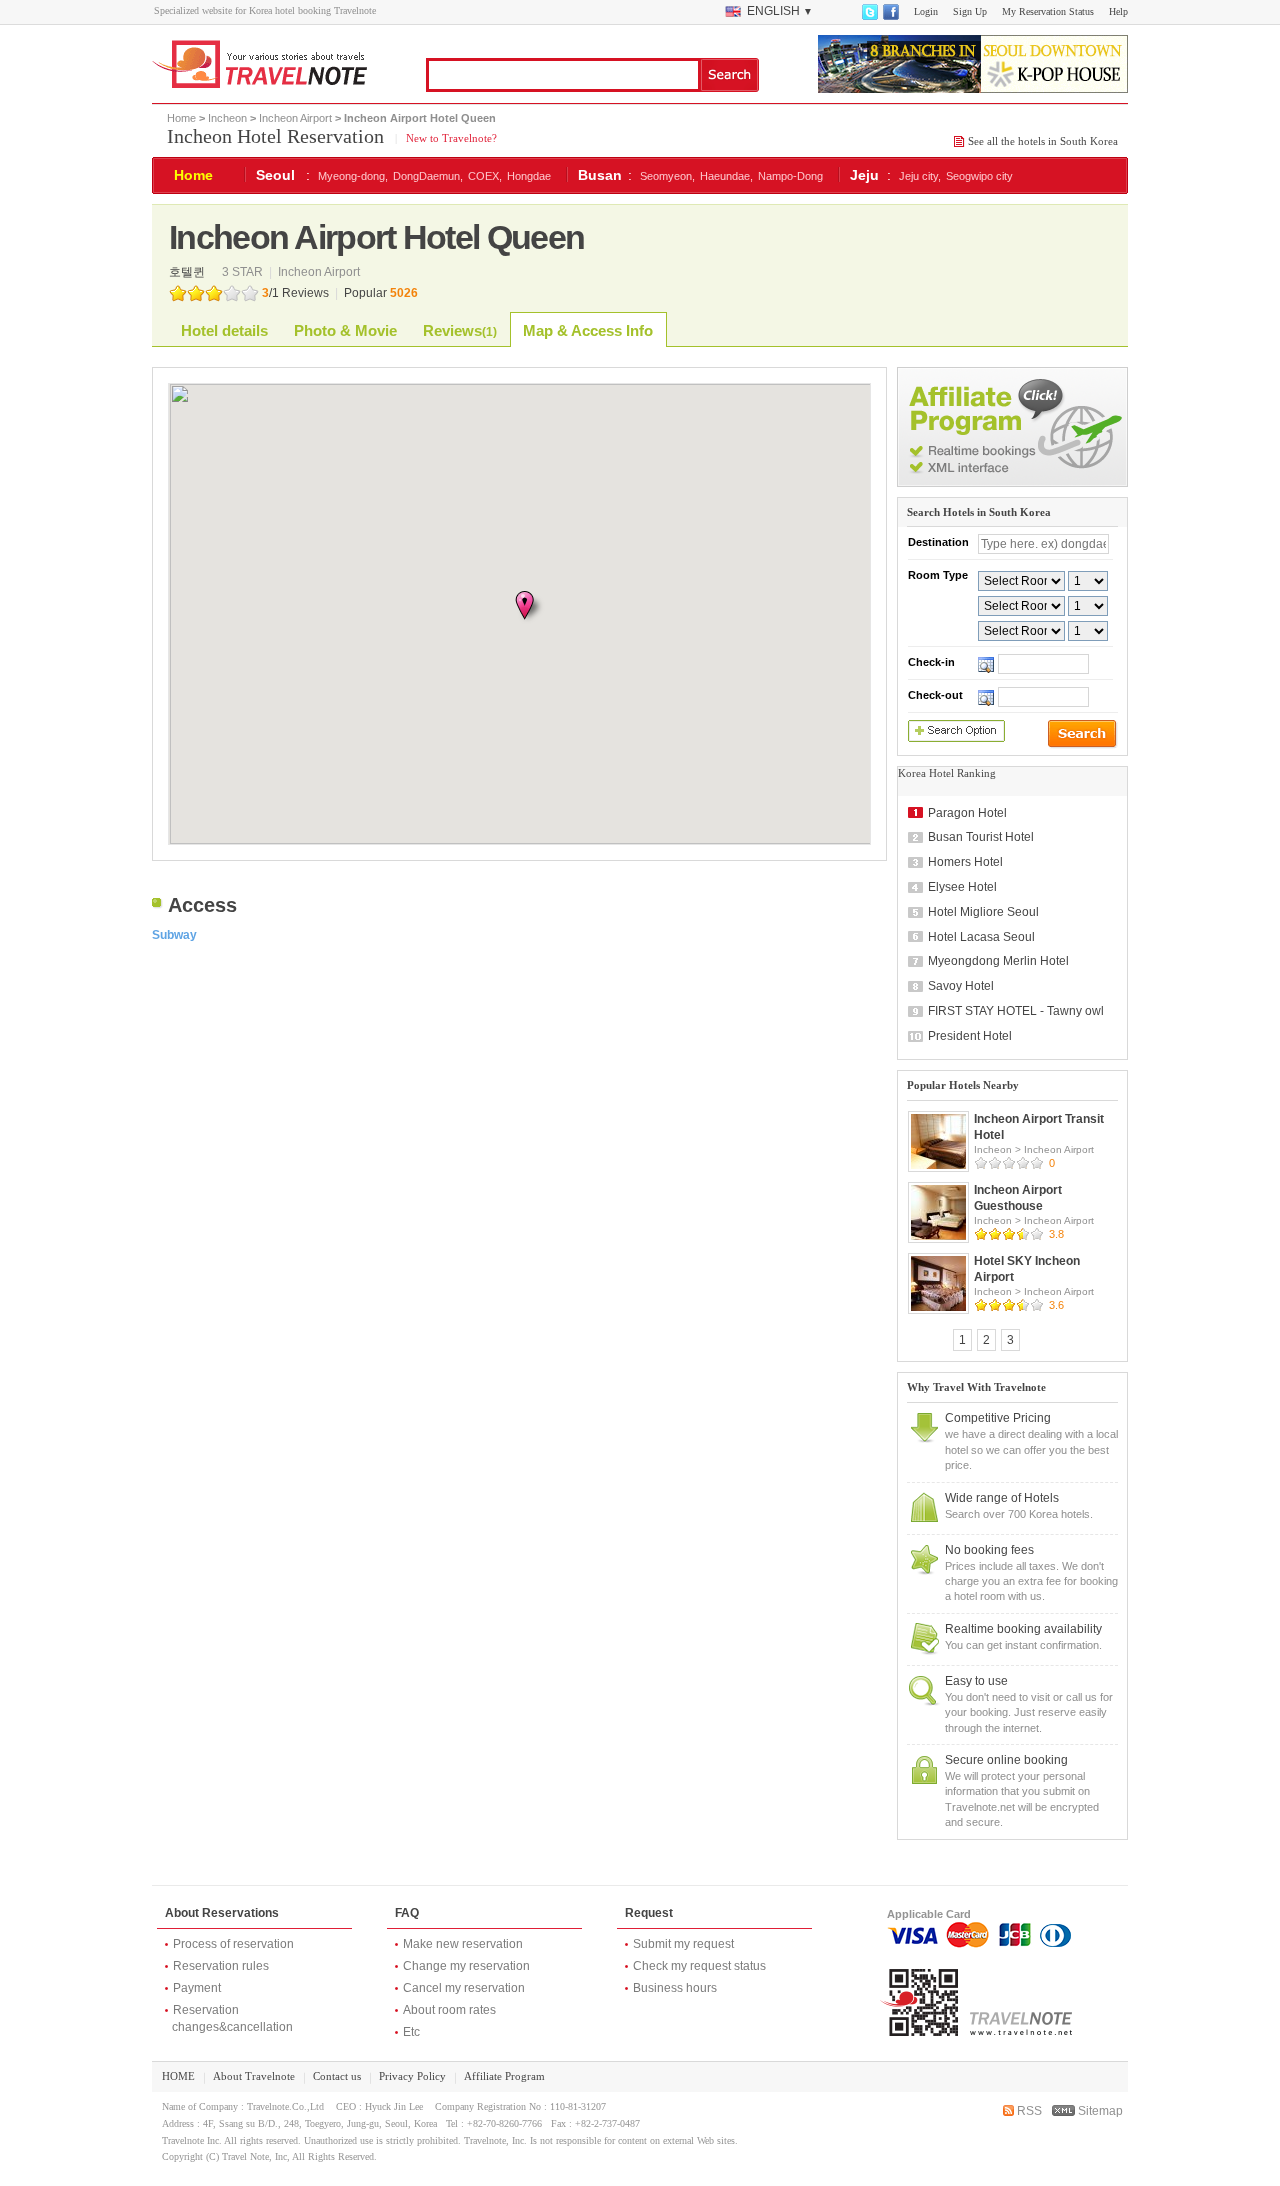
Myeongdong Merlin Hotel (998, 961)
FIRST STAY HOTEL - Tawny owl (1016, 1011)
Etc (411, 2032)
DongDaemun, (428, 176)
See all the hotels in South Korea (1043, 141)
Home (181, 118)
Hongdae (529, 176)
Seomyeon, (667, 176)
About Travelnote (254, 2076)
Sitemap (1099, 2111)
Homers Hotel (965, 862)
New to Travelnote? (450, 138)
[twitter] (869, 16)
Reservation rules (221, 1966)
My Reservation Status (1048, 11)
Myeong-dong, (353, 176)
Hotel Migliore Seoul (983, 912)
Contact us (337, 2076)
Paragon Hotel (967, 813)
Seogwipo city (979, 176)
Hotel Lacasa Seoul (981, 937)
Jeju (864, 175)
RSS (1028, 2111)
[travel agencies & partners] (1012, 483)
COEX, (485, 176)
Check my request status (699, 1966)
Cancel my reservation (464, 1988)
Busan (600, 175)
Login (926, 11)
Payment (197, 1988)
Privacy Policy (412, 2076)
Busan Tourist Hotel (981, 837)
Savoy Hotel (961, 986)
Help (1118, 11)
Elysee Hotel (962, 887)
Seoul (275, 175)
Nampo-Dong (790, 176)
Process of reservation (233, 1944)
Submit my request (683, 1944)
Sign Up (970, 11)
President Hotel (970, 1036)
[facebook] (890, 16)
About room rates (449, 2010)
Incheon (227, 118)
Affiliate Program (504, 2076)
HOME (178, 2076)
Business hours (675, 1988)
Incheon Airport (295, 118)
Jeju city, (920, 176)
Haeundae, (726, 176)
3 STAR (244, 272)
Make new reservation (463, 1944)
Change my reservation (466, 1966)
